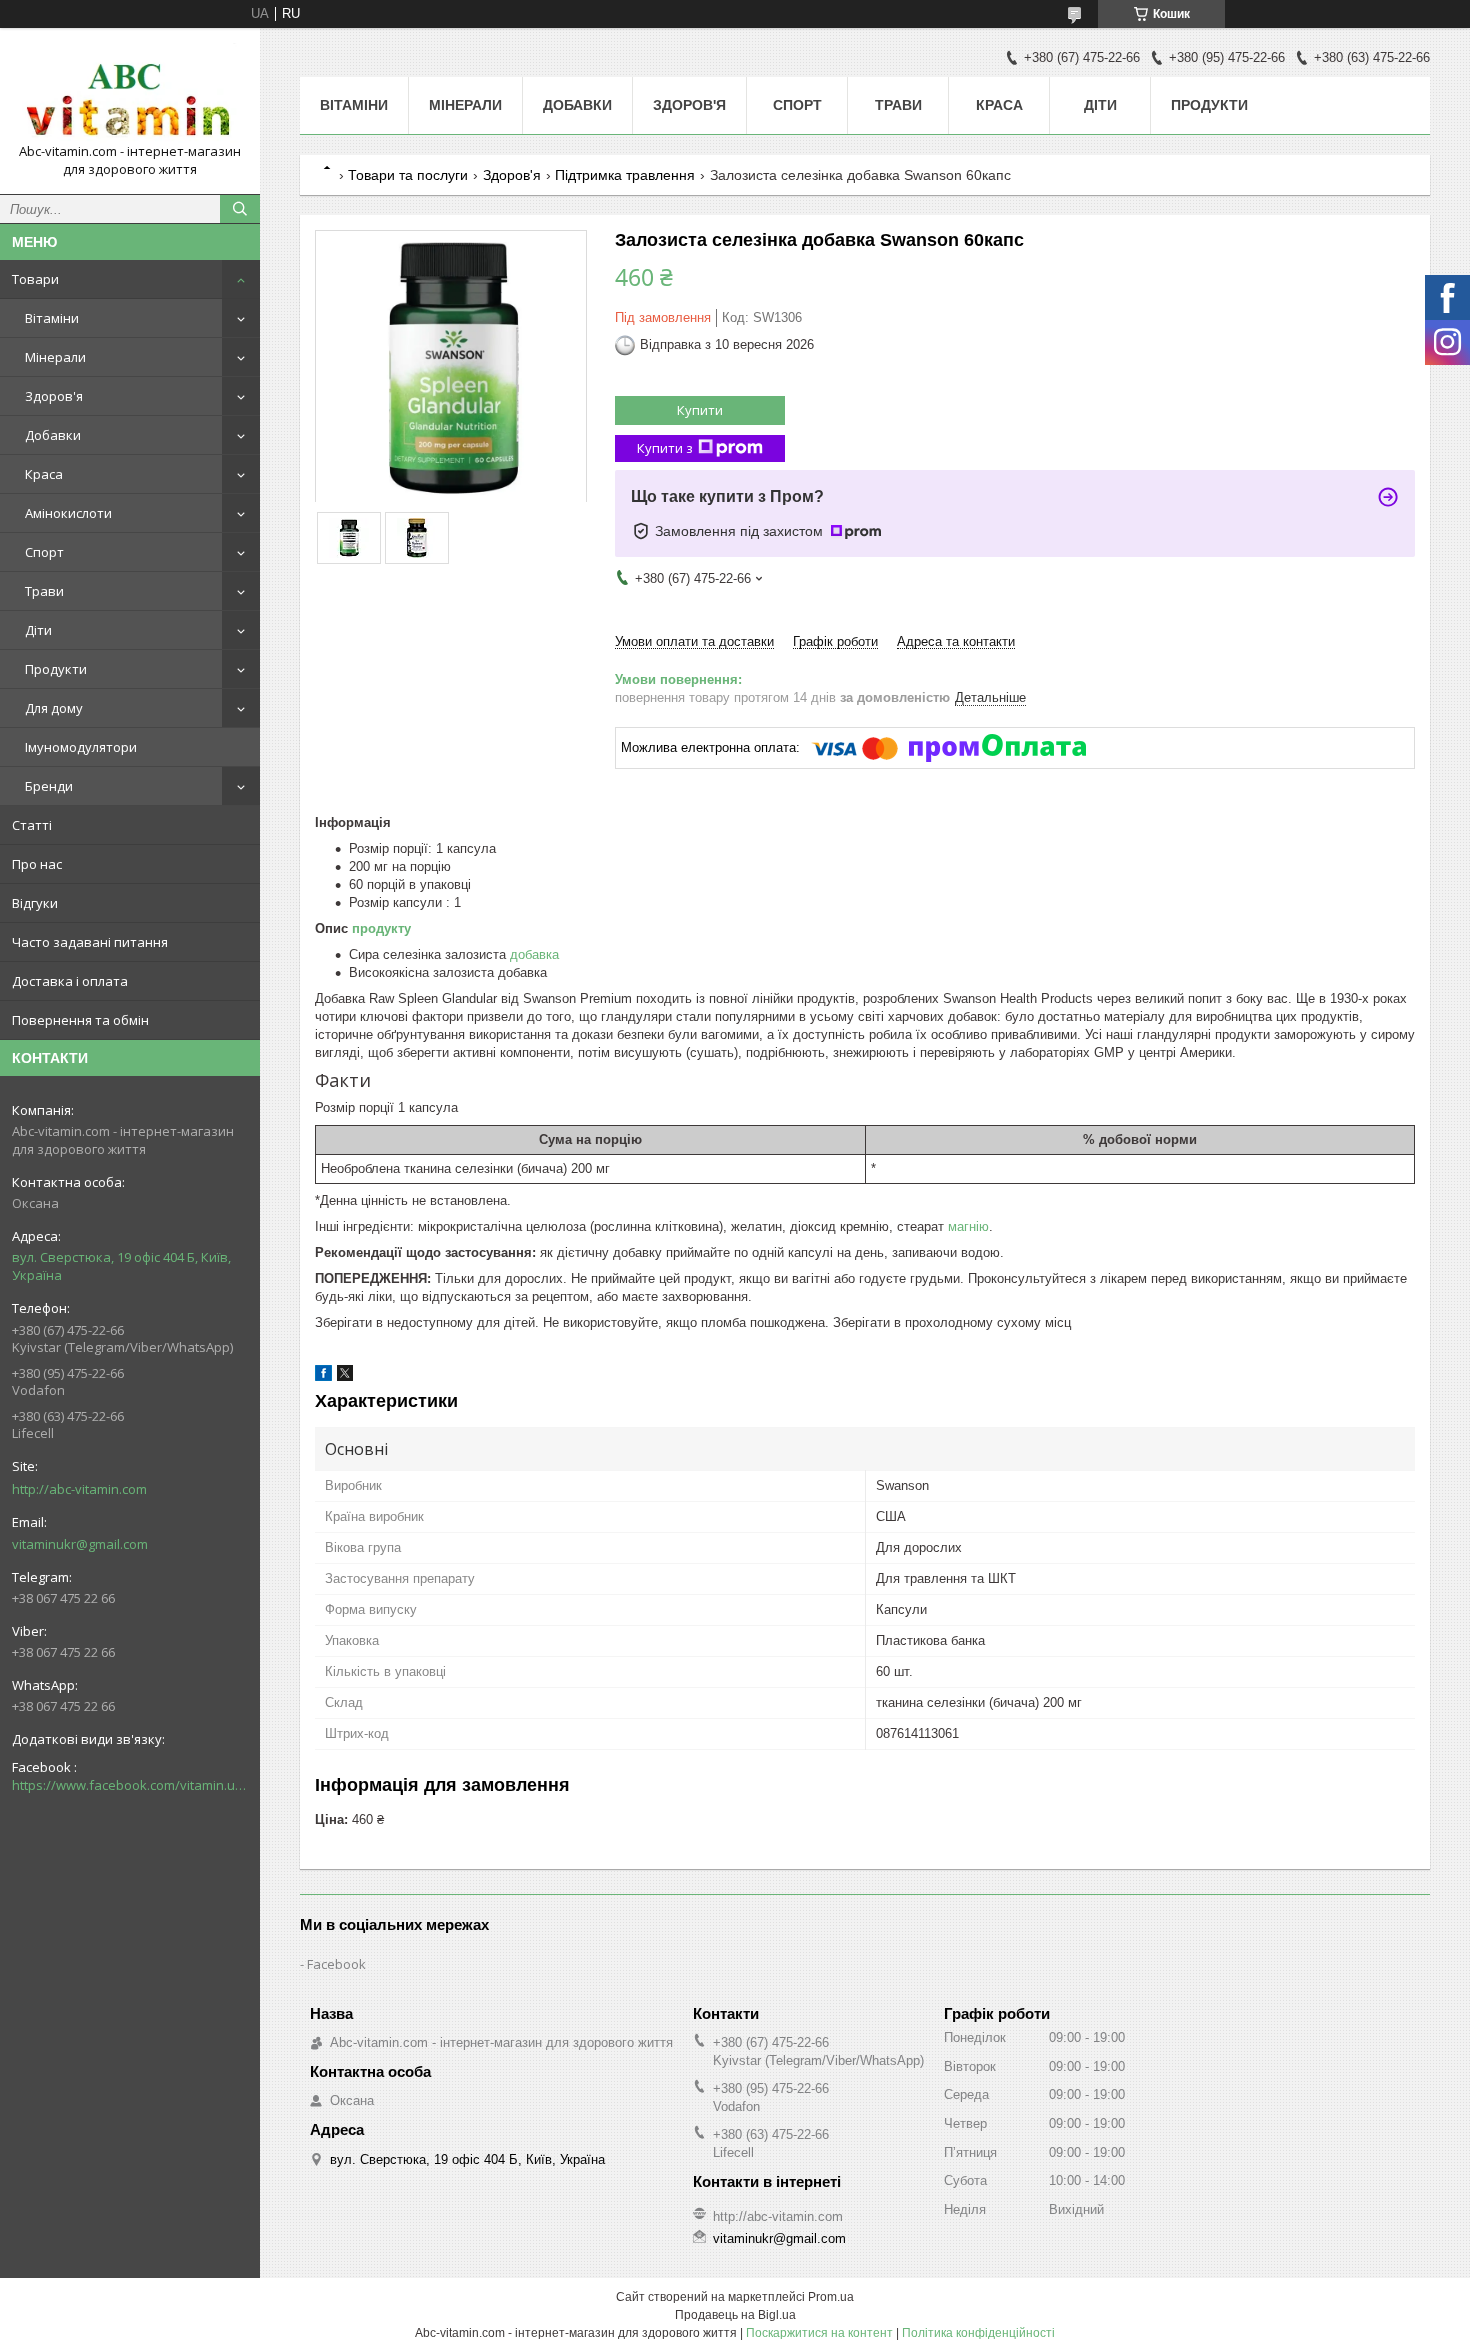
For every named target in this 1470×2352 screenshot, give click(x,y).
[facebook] (323, 1376)
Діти (38, 630)
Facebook (336, 1964)
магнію (968, 1226)
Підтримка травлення (625, 175)
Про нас (37, 864)
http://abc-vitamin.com (79, 1489)
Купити (700, 410)
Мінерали (55, 357)
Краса (44, 474)
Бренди (49, 786)
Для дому (54, 708)
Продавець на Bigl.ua (735, 2315)
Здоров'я (54, 396)
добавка (534, 954)
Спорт (44, 552)
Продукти (56, 669)
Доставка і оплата (70, 981)
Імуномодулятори (81, 747)
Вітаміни (52, 318)
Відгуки (35, 903)
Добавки (53, 435)
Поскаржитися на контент (819, 2333)
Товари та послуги (408, 175)
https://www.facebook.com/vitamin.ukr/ (130, 1785)
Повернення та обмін (80, 1020)
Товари (35, 279)
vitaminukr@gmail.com (80, 1544)
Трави (44, 591)
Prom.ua (831, 2297)
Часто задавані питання (90, 942)
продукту (381, 928)
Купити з (665, 448)
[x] (345, 1376)
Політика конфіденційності (978, 2333)
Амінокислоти (68, 513)
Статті (32, 825)
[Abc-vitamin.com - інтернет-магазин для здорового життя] (130, 93)
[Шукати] (240, 209)
